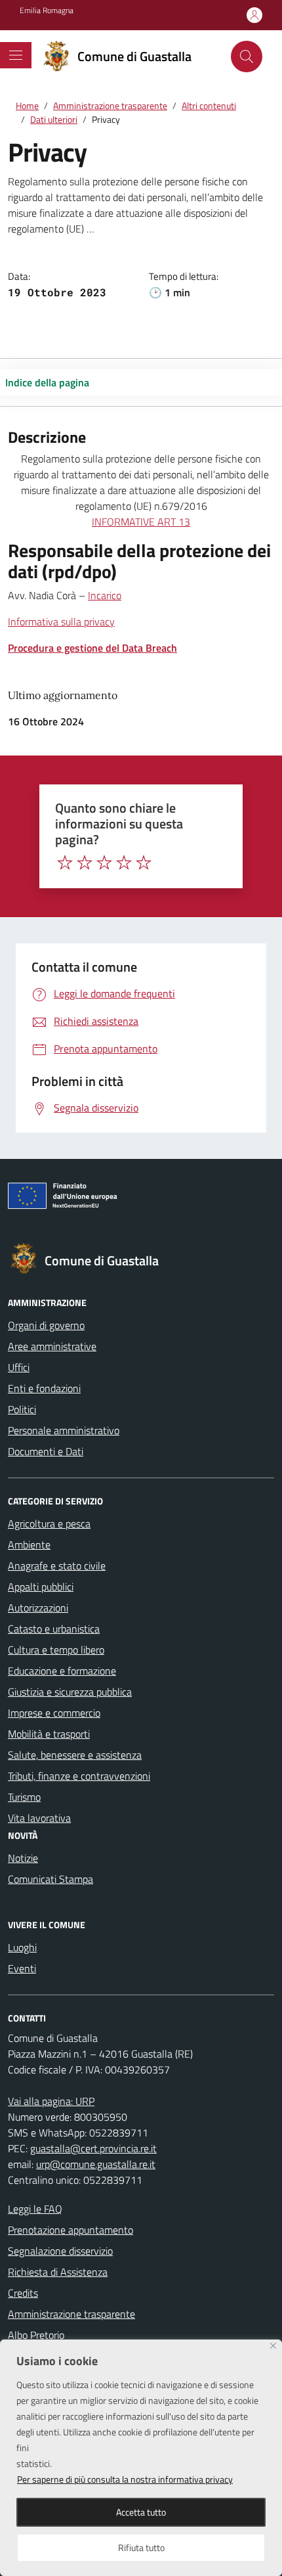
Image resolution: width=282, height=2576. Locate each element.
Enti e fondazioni (44, 1388)
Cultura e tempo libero (56, 1650)
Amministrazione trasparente (71, 2314)
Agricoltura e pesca (49, 1524)
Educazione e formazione (62, 1671)
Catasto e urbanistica (54, 1629)
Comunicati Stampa (50, 1879)
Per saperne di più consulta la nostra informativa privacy (125, 2479)
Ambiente (29, 1545)
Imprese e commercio (54, 1713)
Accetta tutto (141, 2512)
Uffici (19, 1367)
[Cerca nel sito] (247, 56)
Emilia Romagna (47, 11)
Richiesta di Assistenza (58, 2272)
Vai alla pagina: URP (51, 2101)
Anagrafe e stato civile (57, 1566)
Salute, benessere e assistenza (75, 1755)
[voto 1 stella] (65, 863)
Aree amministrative (52, 1346)
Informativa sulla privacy (61, 621)
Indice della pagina (47, 382)
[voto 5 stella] (144, 863)
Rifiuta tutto (141, 2547)
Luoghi (22, 1947)
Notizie (23, 1858)
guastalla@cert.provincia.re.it (93, 2148)
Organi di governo (46, 1325)
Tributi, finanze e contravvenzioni (79, 1776)
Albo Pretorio (36, 2335)
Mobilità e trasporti (49, 1734)
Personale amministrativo (64, 1430)
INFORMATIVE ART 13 (141, 522)
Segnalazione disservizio (60, 2251)
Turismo (24, 1797)
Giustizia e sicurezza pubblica (70, 1692)
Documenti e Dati (46, 1451)
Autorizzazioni (38, 1608)
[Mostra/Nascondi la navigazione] (16, 55)
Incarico (105, 595)
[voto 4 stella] (124, 863)
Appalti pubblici (41, 1587)
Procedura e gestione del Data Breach (92, 648)
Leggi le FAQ (35, 2209)
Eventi (22, 1968)
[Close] (273, 2346)
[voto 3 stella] (104, 863)
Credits (23, 2293)
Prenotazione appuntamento (70, 2230)
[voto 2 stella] (85, 863)
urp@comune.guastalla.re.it (96, 2164)
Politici (22, 1409)
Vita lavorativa (39, 1818)
